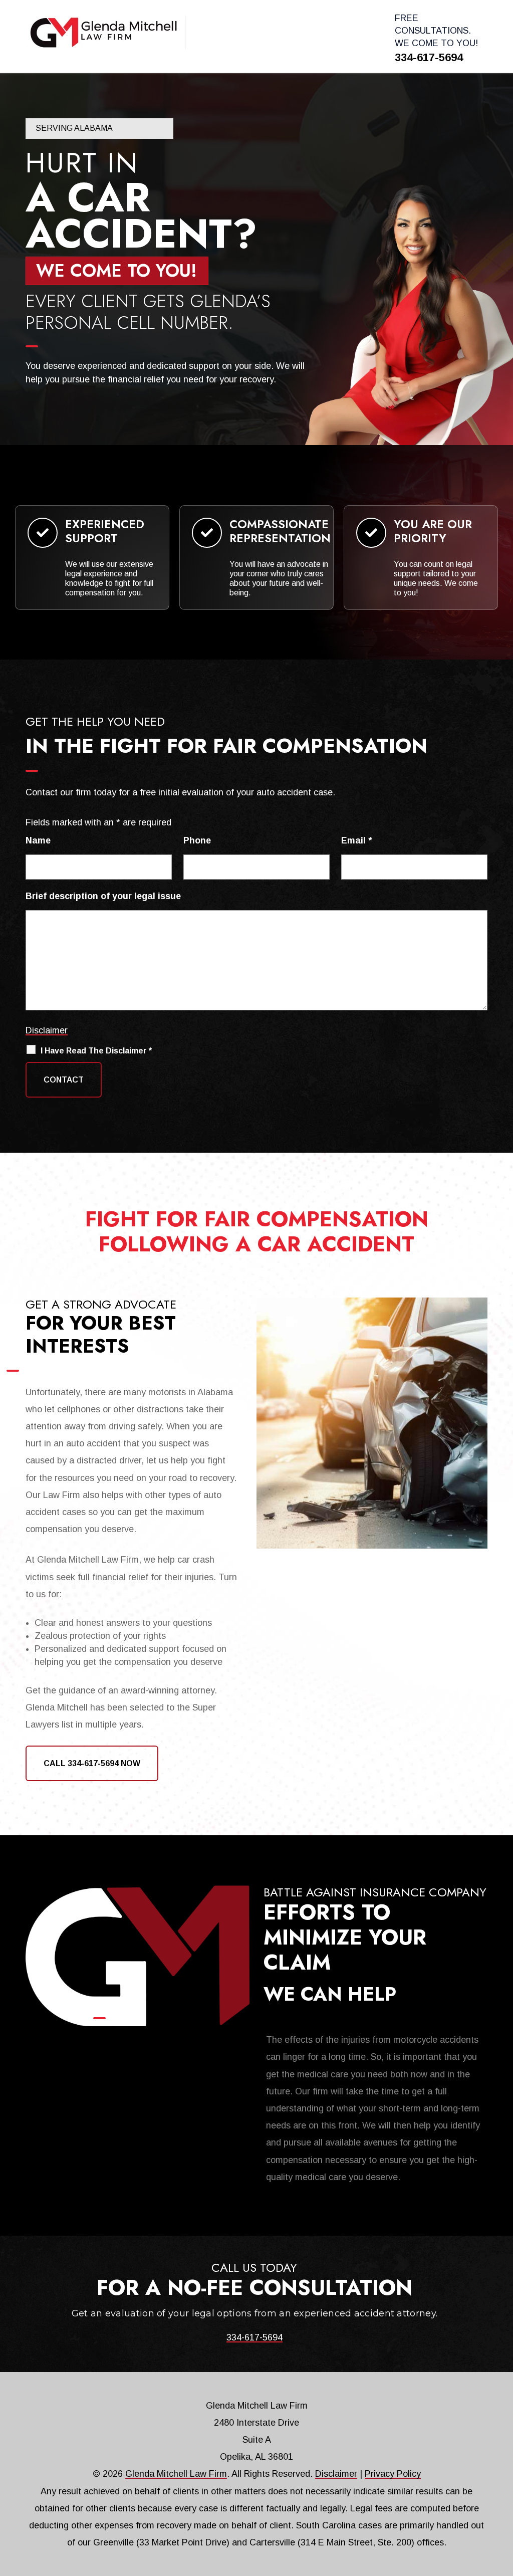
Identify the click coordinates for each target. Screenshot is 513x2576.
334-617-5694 (429, 57)
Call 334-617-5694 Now (92, 1763)
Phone (197, 840)
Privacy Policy (393, 2474)
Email (356, 840)
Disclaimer (47, 1030)
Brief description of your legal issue (103, 896)
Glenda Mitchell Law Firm (176, 2474)
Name (38, 840)
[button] (503, 2503)
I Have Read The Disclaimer (96, 1051)
